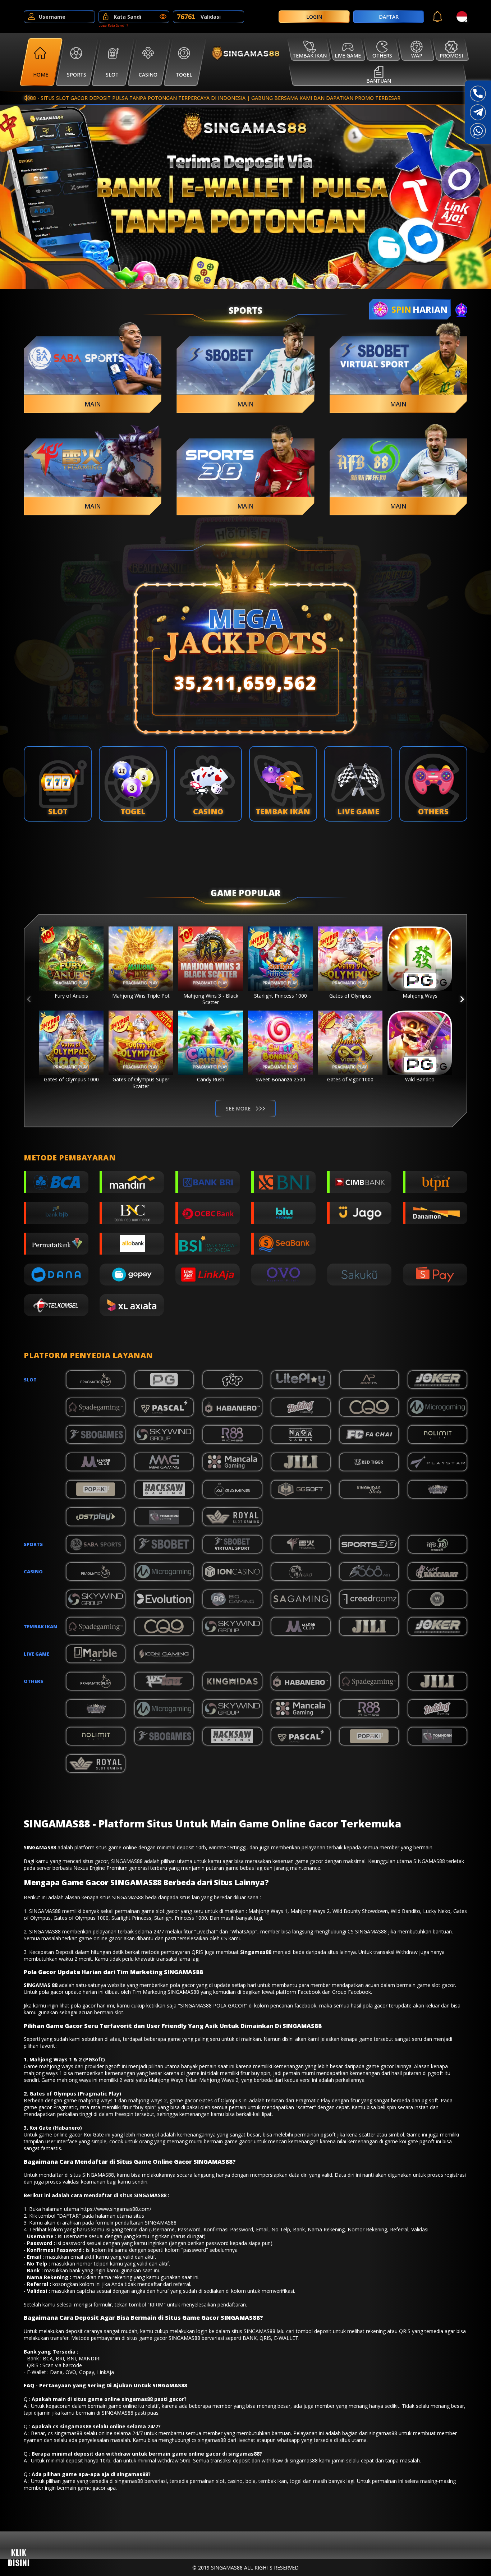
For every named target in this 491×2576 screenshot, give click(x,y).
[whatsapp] (478, 131)
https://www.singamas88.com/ (116, 2209)
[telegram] (478, 112)
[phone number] (478, 94)
